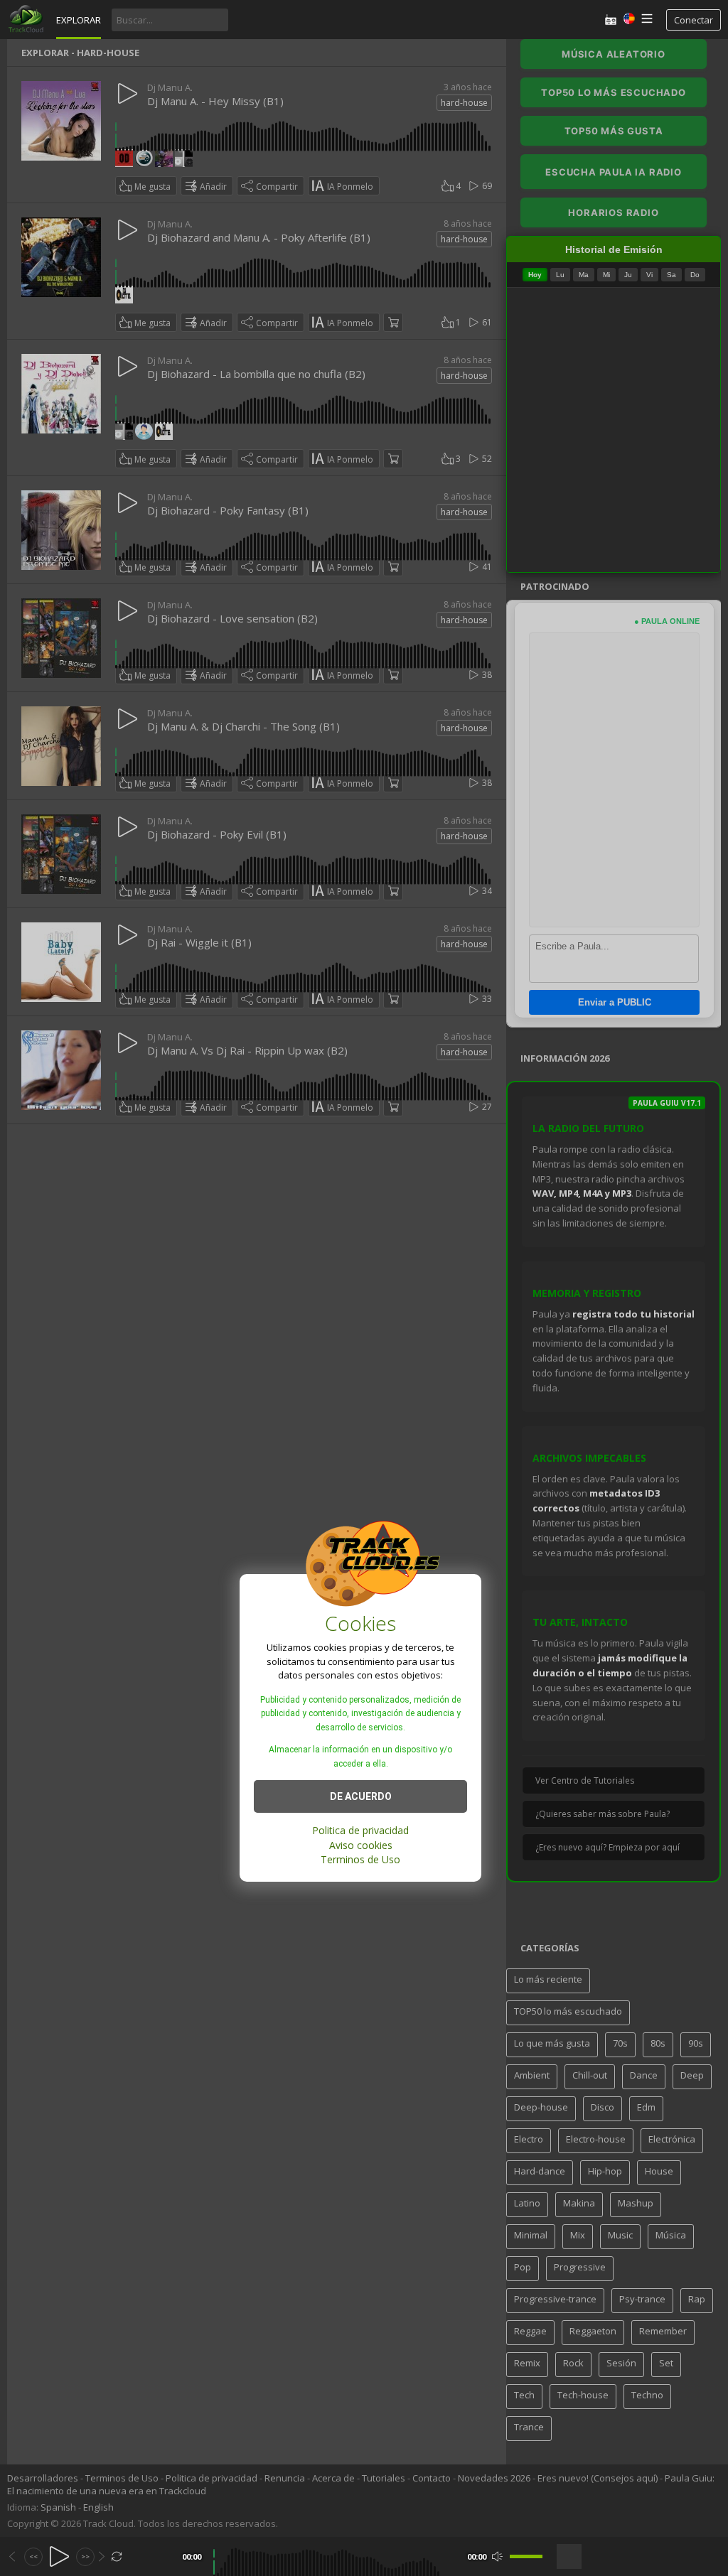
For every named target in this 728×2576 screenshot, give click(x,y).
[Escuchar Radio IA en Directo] (611, 20)
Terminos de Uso (360, 1859)
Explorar (79, 20)
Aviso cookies (361, 1845)
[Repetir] (117, 2556)
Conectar (694, 20)
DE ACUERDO (361, 1796)
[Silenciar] (497, 2556)
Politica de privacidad (360, 1830)
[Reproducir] (59, 2556)
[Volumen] (526, 2556)
